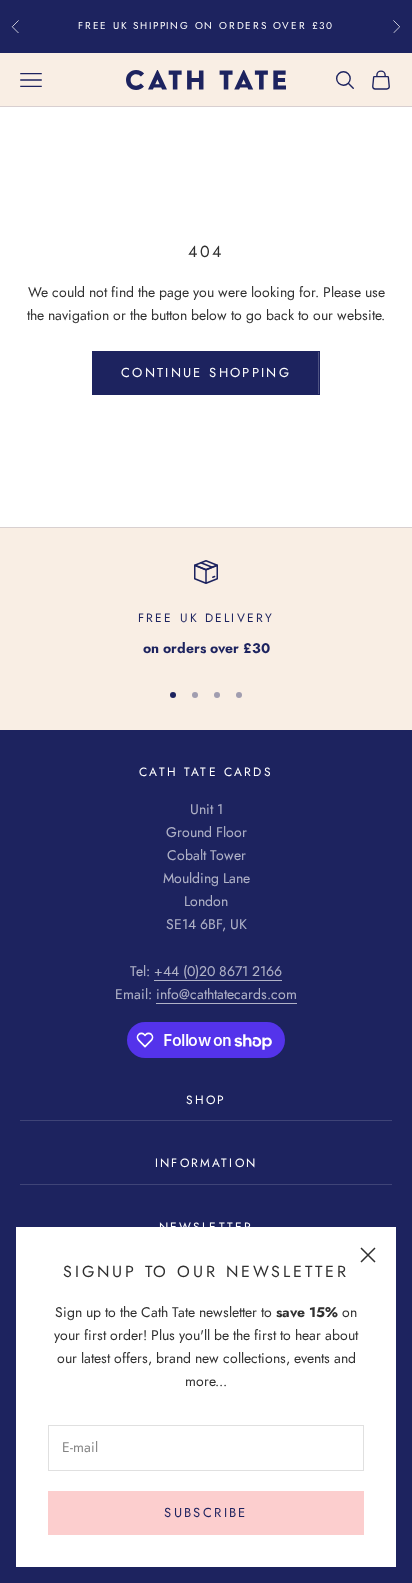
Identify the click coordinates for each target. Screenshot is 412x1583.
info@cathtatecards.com (226, 994)
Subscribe (205, 1512)
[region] (206, 609)
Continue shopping (206, 372)
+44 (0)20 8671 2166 (218, 971)
